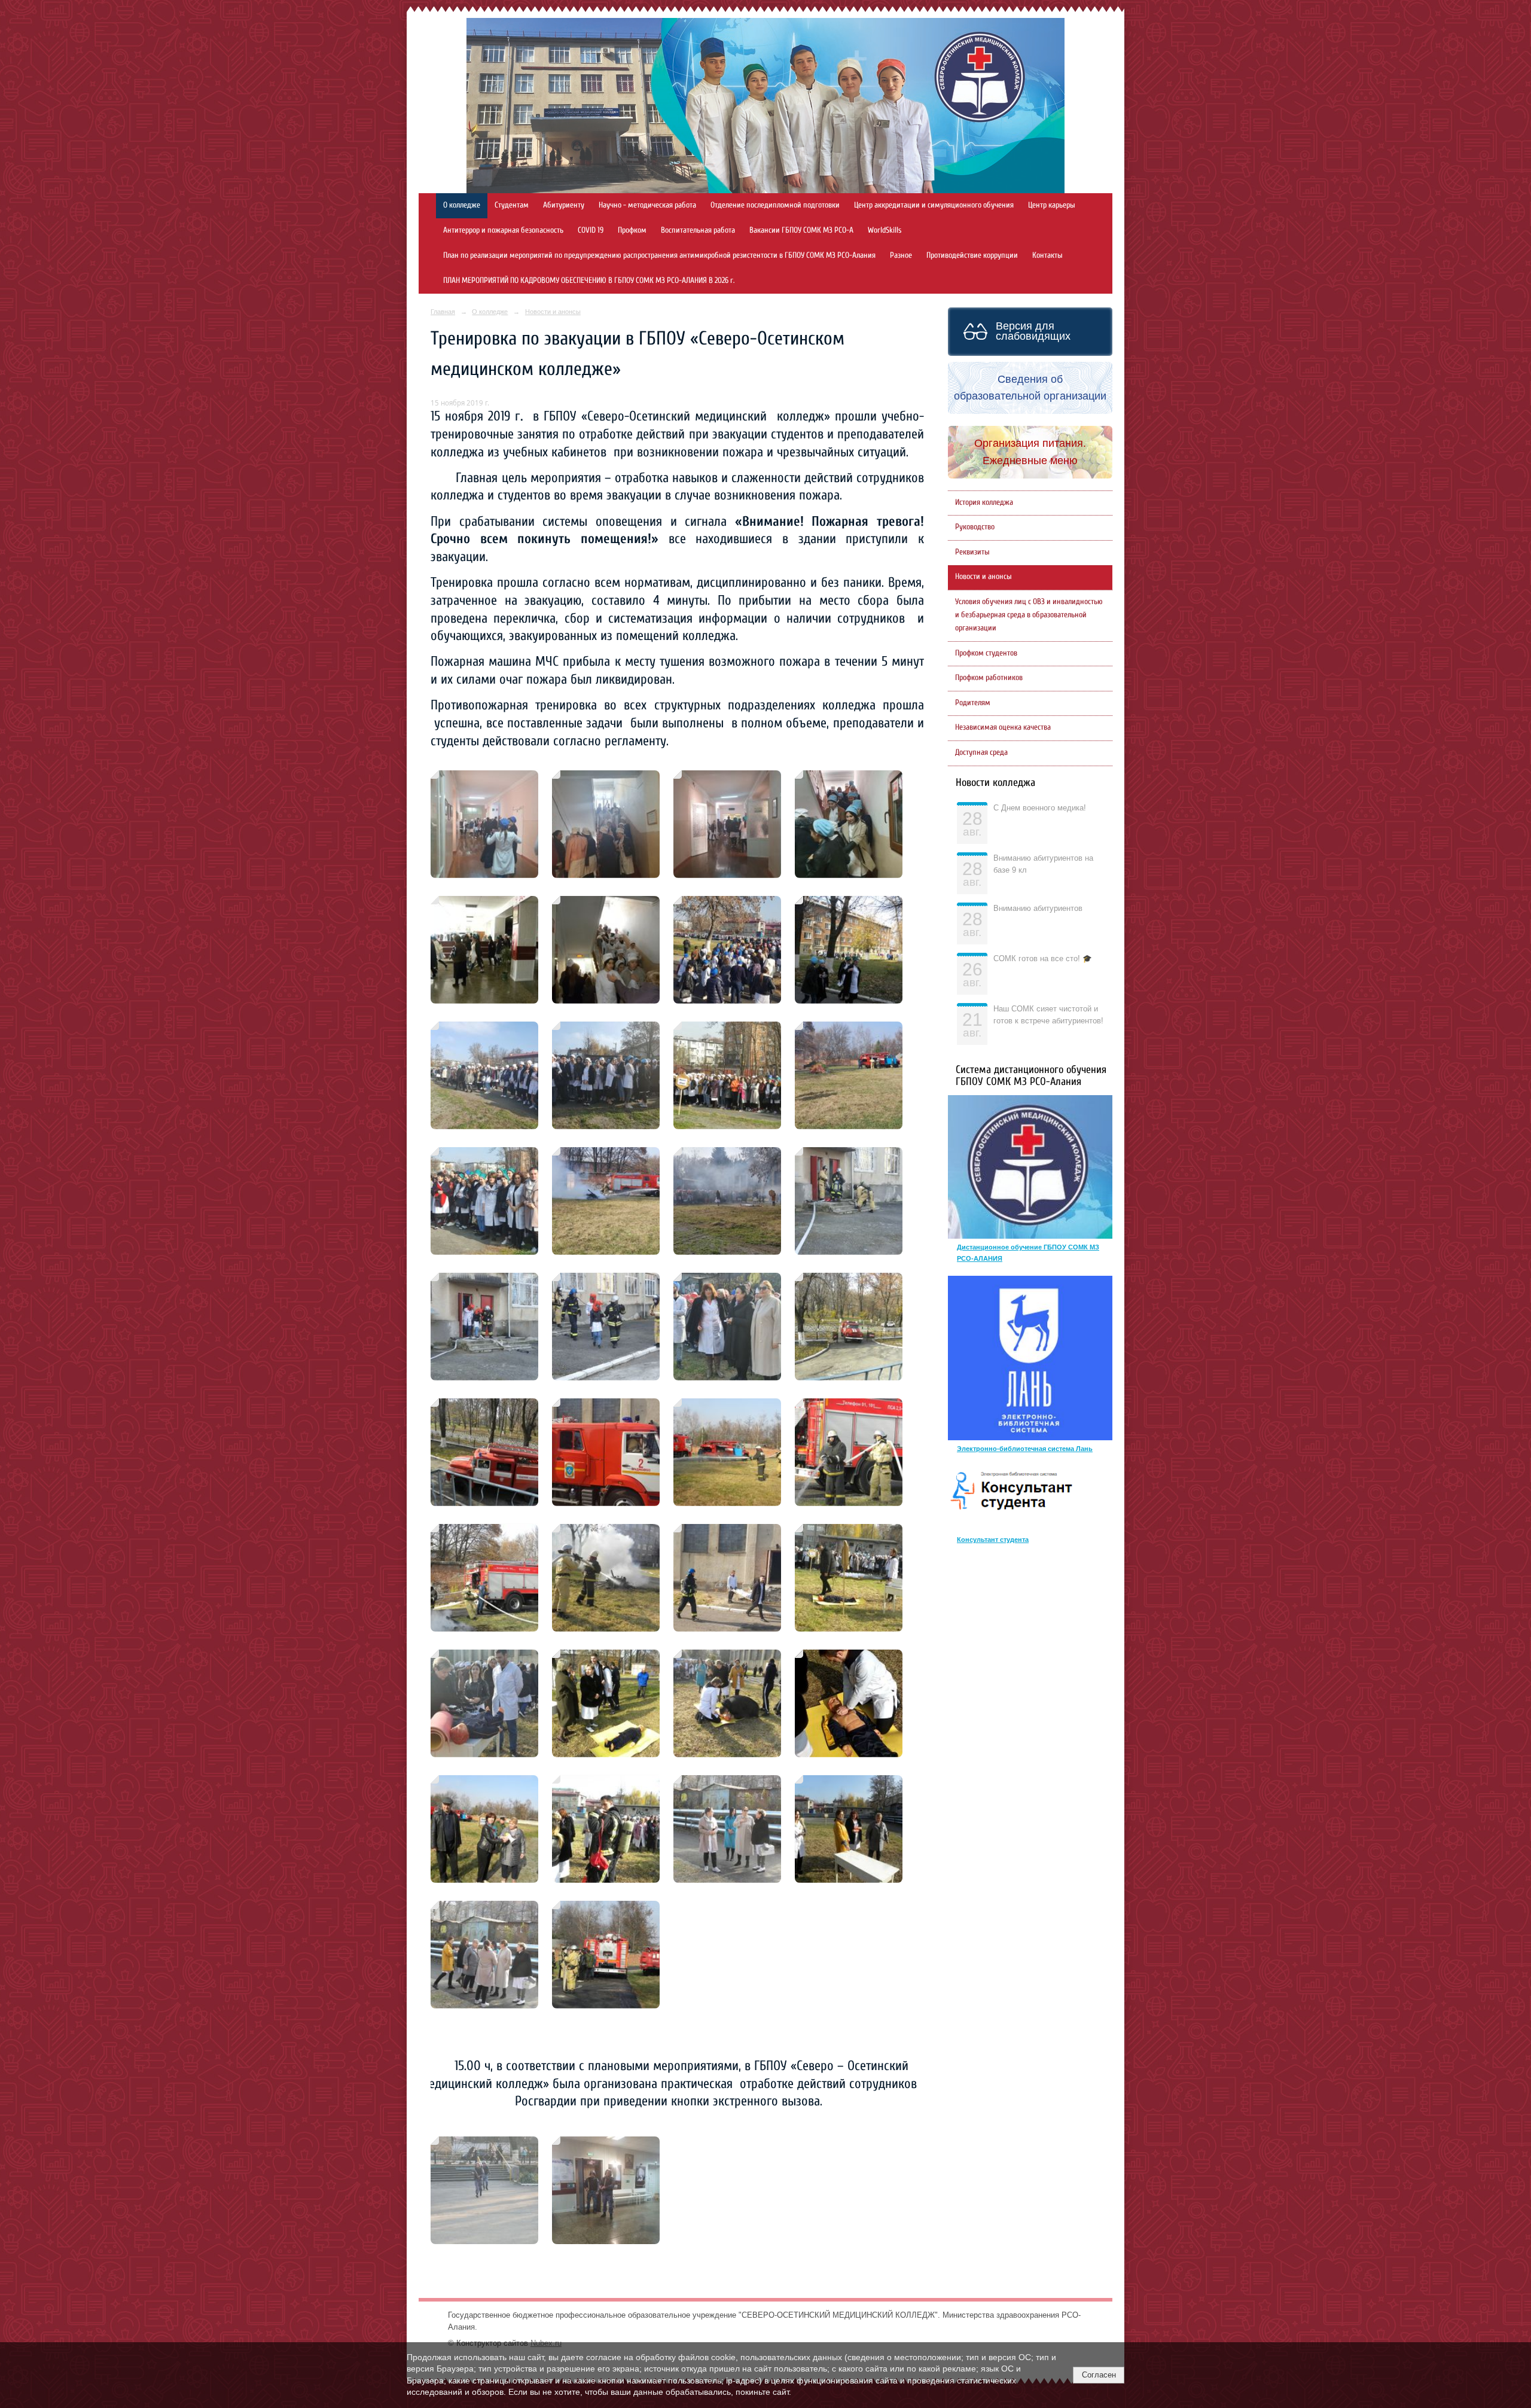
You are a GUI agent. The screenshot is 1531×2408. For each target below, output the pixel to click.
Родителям (973, 703)
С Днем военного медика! (1040, 808)
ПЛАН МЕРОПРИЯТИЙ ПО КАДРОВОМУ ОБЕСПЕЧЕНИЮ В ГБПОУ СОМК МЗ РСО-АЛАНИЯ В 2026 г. (589, 281)
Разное (901, 255)
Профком (632, 230)
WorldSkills (885, 230)
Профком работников (989, 678)
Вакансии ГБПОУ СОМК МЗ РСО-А (801, 230)
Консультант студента (993, 1540)
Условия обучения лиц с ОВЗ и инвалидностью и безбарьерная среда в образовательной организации (1029, 615)
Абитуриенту (564, 205)
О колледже (462, 205)
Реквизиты (972, 552)
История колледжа (984, 502)
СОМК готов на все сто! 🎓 (1043, 959)
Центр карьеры (1052, 205)
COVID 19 (591, 230)
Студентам (512, 205)
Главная (443, 312)
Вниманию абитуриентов (1038, 909)
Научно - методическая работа (647, 205)
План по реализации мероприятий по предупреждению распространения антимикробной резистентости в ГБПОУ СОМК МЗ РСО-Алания (659, 255)
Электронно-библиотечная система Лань (1025, 1449)
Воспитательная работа (698, 230)
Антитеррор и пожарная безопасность (503, 230)
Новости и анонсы (553, 312)
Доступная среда (981, 752)
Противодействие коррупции (972, 255)
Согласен (1099, 2375)
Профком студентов (986, 653)
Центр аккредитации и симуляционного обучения (934, 205)
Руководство (975, 527)
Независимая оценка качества (1003, 727)
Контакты (1047, 255)
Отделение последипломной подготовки (775, 205)
